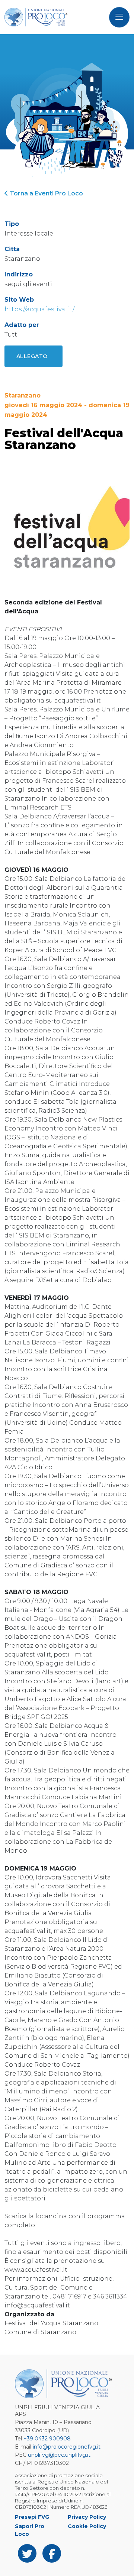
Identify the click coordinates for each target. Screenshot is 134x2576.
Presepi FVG (32, 2517)
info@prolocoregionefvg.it (67, 2447)
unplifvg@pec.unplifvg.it (59, 2455)
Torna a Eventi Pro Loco (46, 193)
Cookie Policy (87, 2526)
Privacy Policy (87, 2517)
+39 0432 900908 (47, 2439)
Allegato (32, 356)
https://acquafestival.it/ (39, 309)
